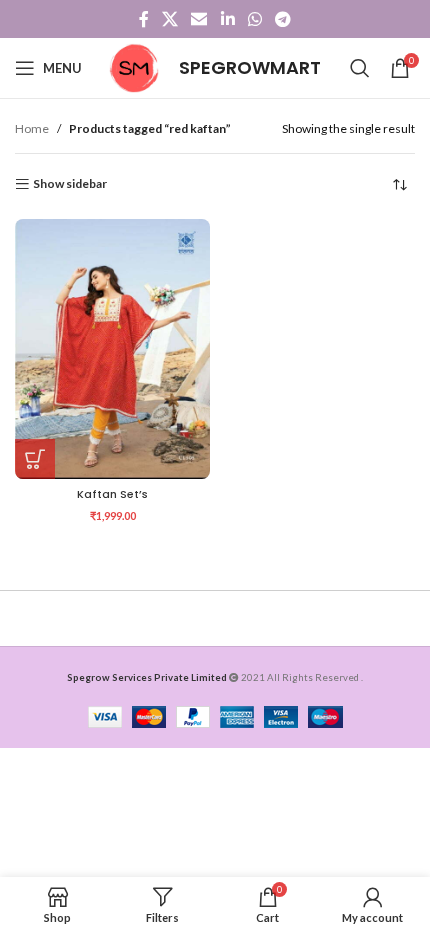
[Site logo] (134, 66)
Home (32, 128)
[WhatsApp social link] (254, 19)
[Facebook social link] (143, 19)
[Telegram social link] (283, 19)
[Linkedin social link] (227, 19)
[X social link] (169, 19)
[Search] (360, 68)
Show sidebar (70, 184)
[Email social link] (199, 19)
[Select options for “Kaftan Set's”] (35, 459)
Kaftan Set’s (112, 494)
